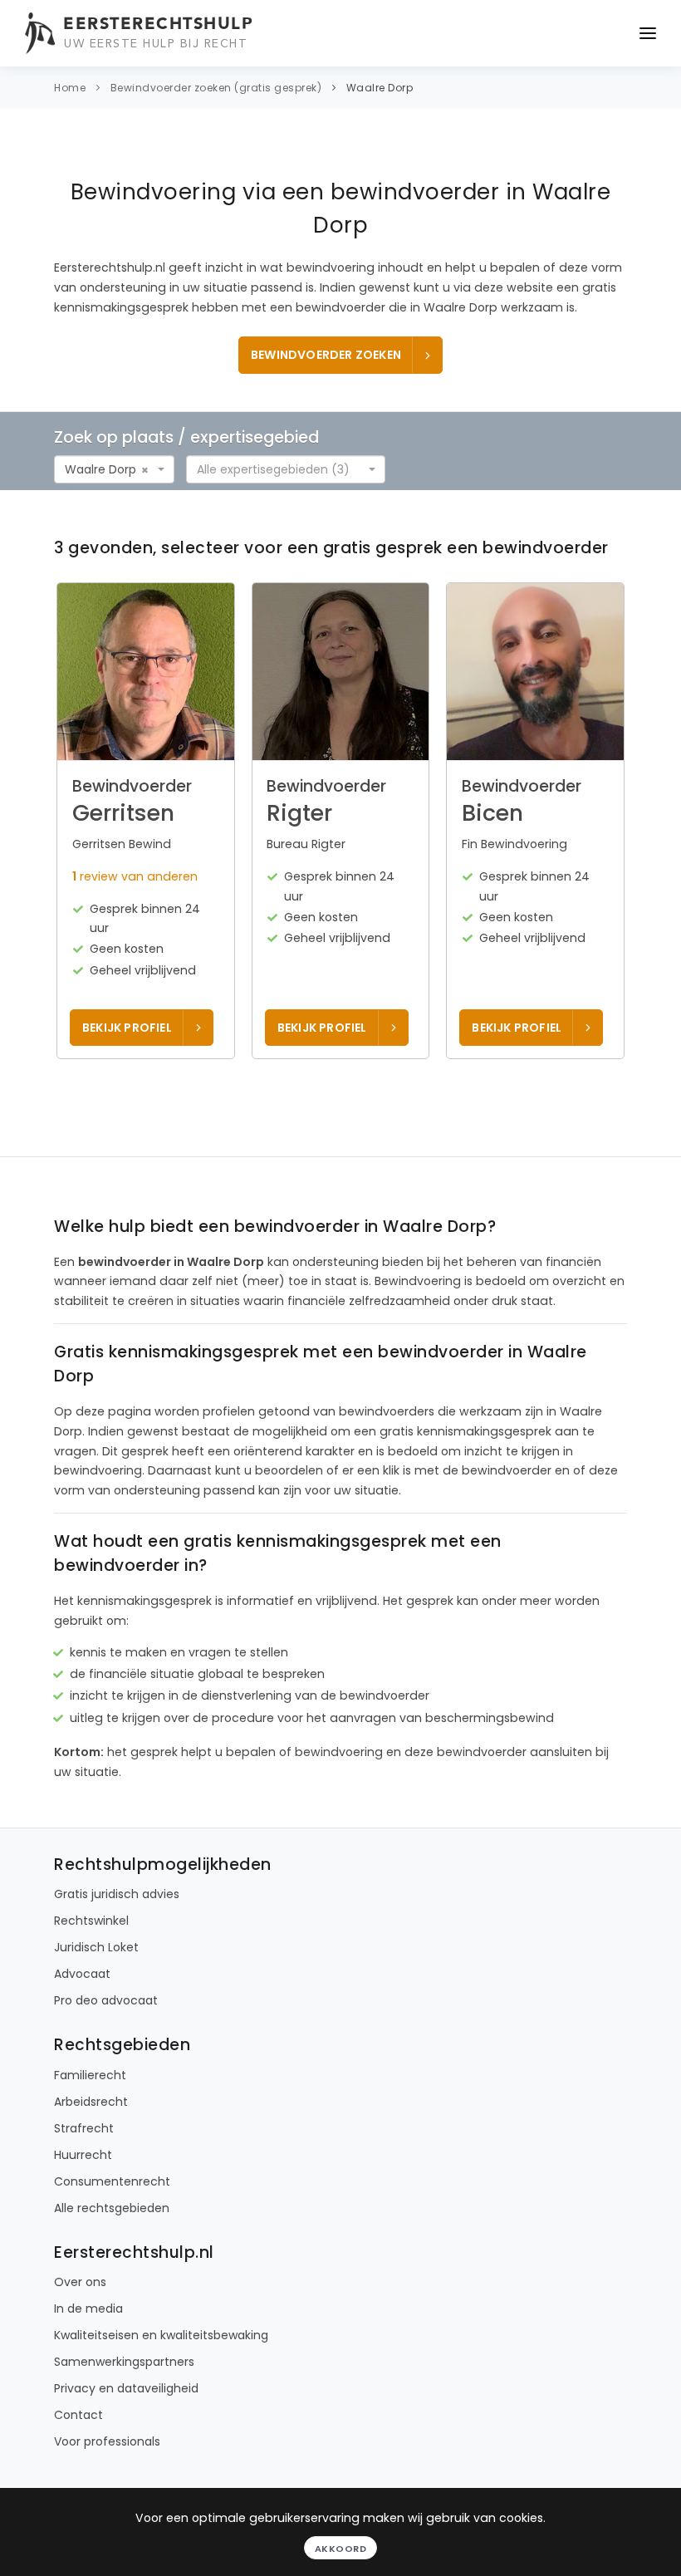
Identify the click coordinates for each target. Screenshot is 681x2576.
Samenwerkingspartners (124, 2362)
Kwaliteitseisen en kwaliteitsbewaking (161, 2335)
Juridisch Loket (96, 1947)
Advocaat (82, 1974)
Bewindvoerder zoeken (326, 355)
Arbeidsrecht (91, 2102)
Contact (78, 2415)
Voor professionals (107, 2441)
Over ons (80, 2282)
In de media (88, 2309)
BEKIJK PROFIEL (127, 1028)
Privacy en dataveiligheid (126, 2388)
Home (70, 88)
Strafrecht (84, 2128)
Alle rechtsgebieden (112, 2208)
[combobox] (114, 469)
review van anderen (135, 876)
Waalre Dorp (380, 88)
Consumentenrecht (112, 2181)
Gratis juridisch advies (117, 1894)
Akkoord (341, 2549)
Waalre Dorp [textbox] (100, 469)
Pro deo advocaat (106, 2000)
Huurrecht (83, 2155)
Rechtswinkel (91, 1921)
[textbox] (281, 469)
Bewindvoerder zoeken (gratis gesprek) (216, 88)
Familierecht (90, 2075)
